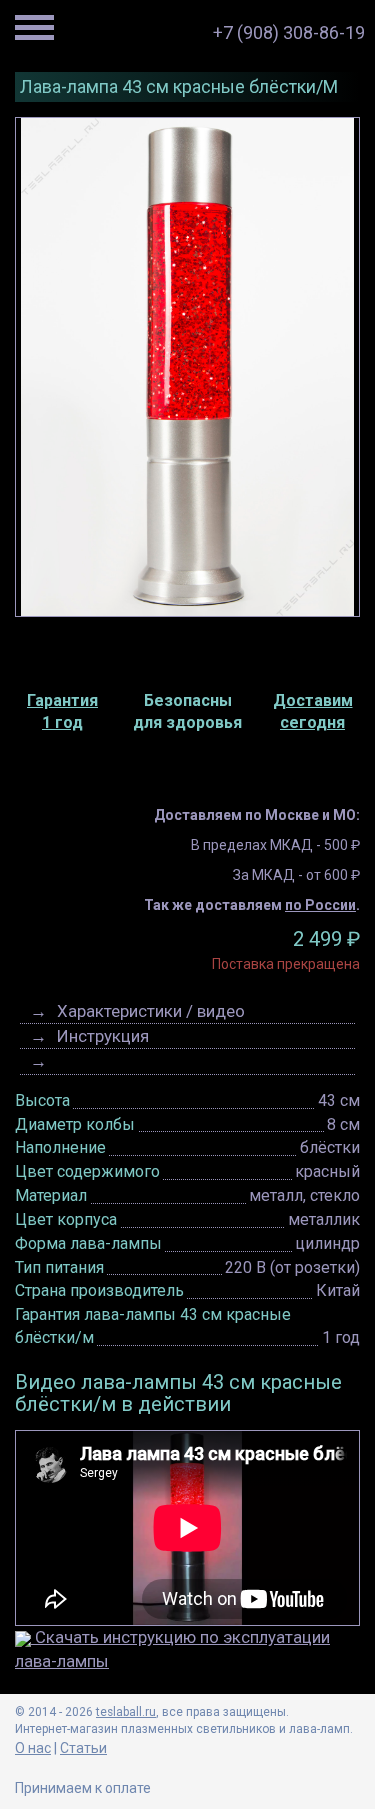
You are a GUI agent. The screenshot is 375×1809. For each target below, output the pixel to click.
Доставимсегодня (313, 712)
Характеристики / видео (151, 1011)
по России (320, 905)
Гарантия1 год (62, 712)
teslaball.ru (126, 1712)
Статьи (83, 1748)
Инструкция (103, 1036)
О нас (33, 1748)
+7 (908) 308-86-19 (289, 32)
